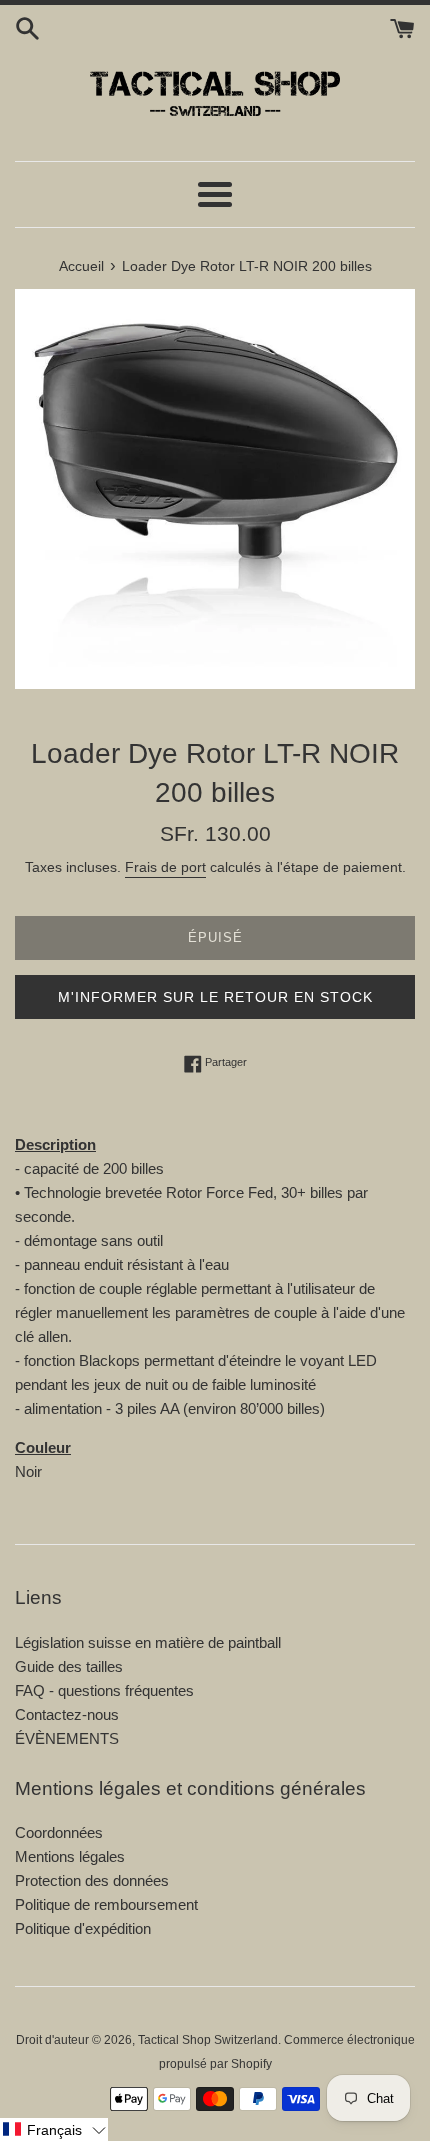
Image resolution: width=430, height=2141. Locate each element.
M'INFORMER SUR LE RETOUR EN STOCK (215, 997)
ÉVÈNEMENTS (67, 1738)
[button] (54, 2129)
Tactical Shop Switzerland (208, 2040)
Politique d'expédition (83, 1928)
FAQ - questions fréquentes (104, 1690)
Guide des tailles (69, 1666)
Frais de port (165, 867)
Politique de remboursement (106, 1904)
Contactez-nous (67, 1714)
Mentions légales (70, 1856)
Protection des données (92, 1880)
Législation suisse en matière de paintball (148, 1642)
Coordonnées (59, 1832)
